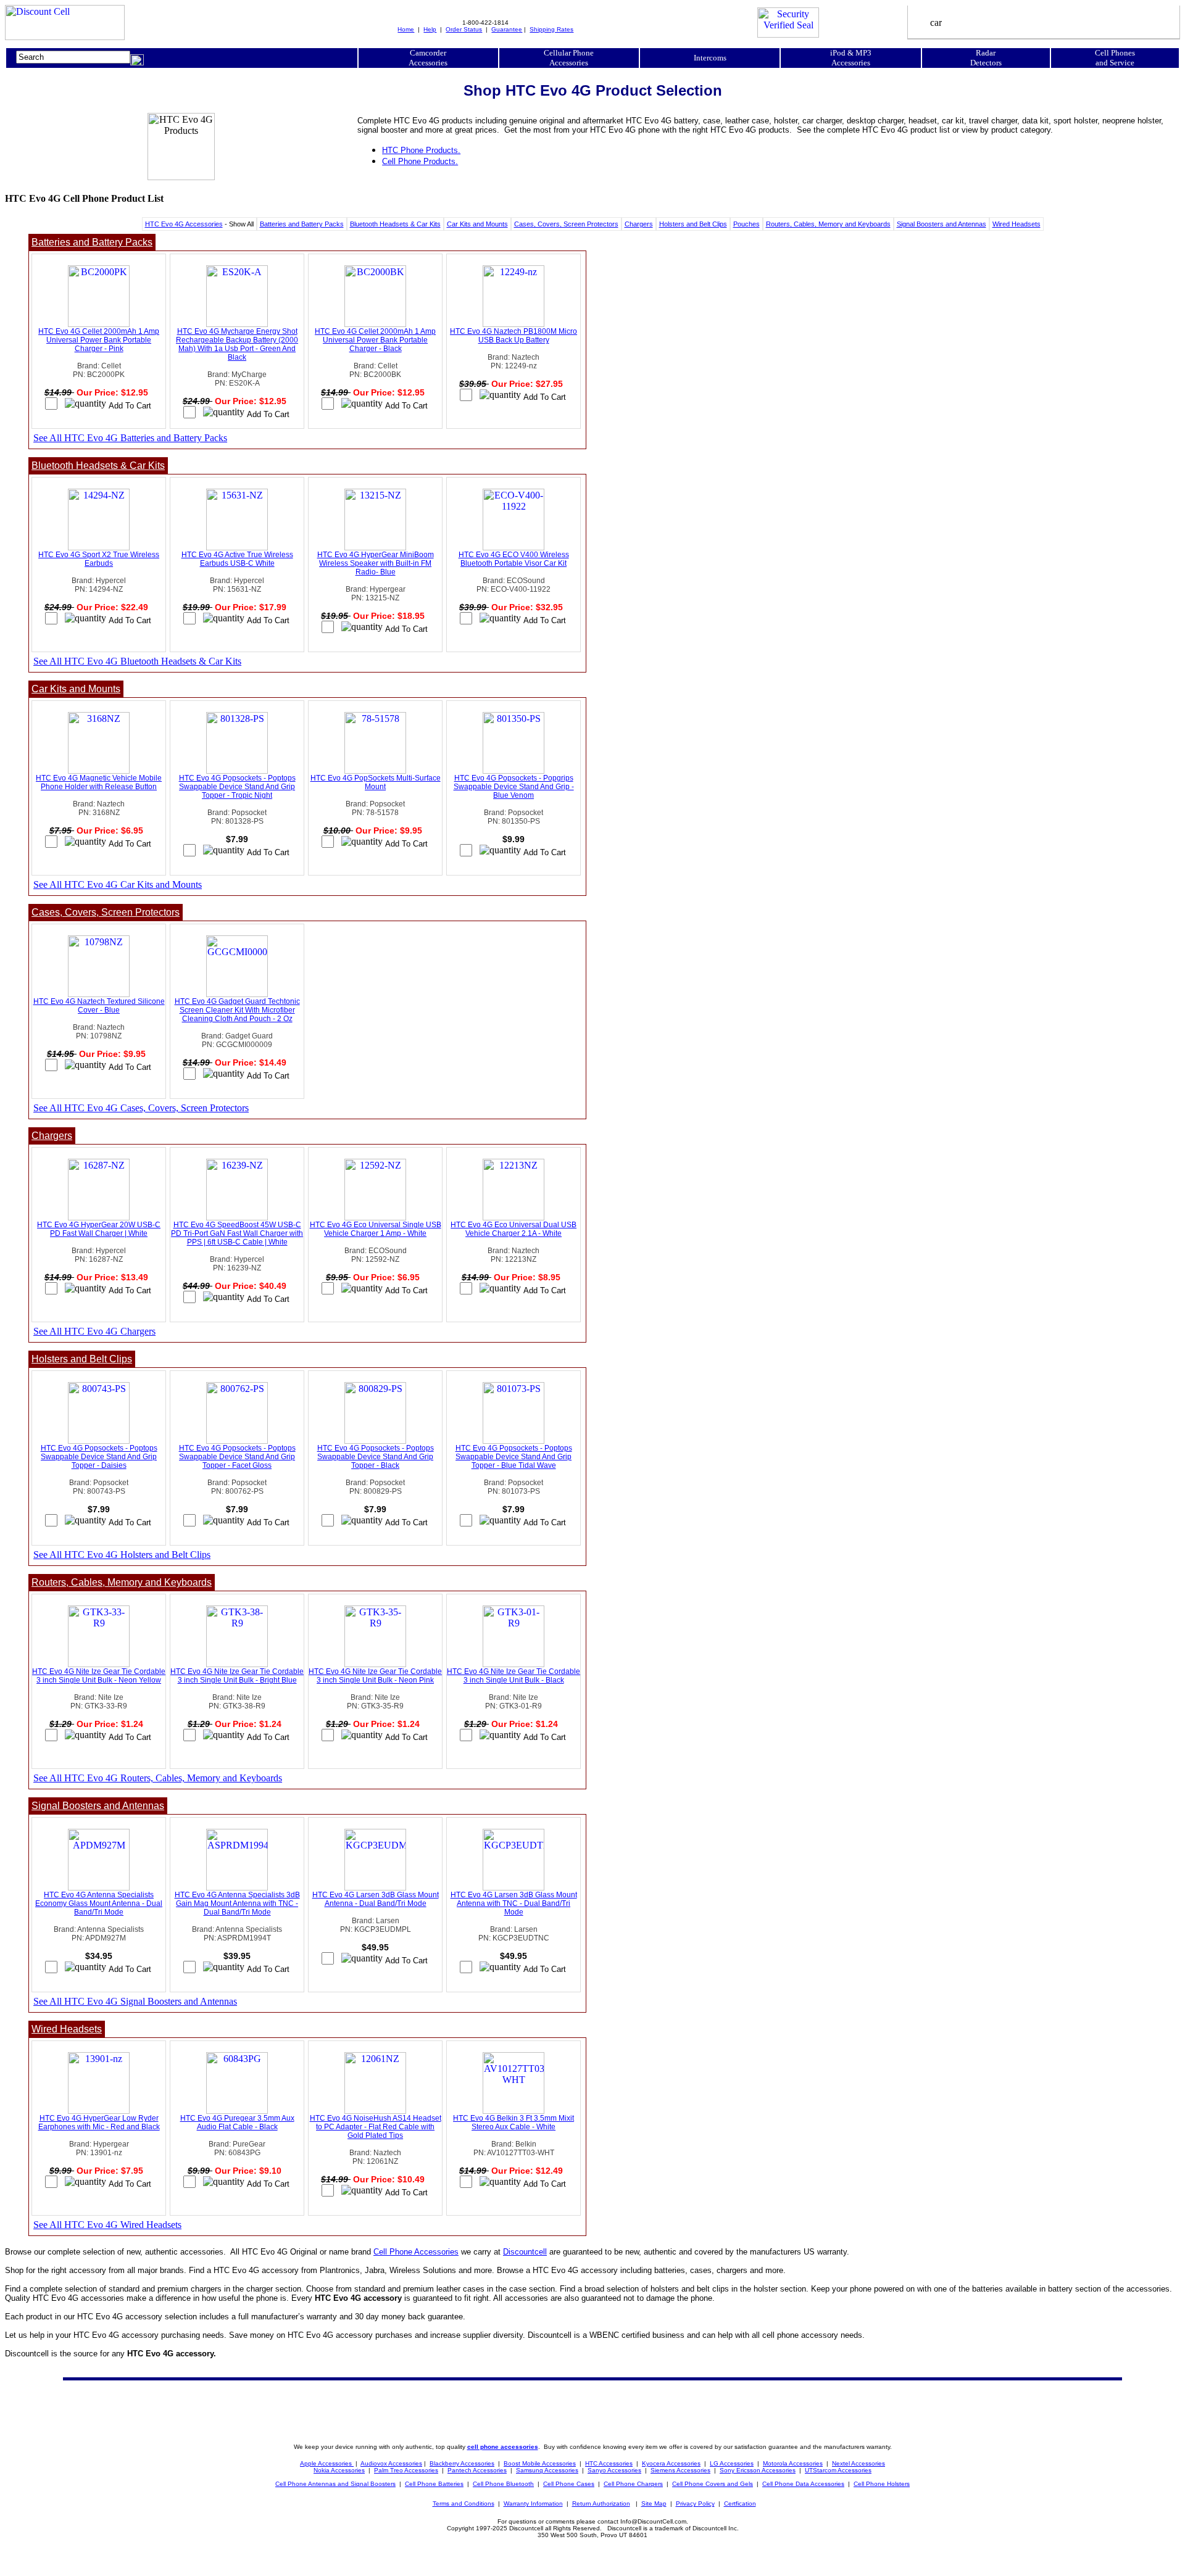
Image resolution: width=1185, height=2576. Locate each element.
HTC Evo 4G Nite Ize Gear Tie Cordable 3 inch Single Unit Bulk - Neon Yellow (99, 1676)
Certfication (740, 2504)
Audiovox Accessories (391, 2463)
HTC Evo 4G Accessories (184, 224)
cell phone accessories (503, 2447)
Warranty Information (533, 2504)
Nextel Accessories (859, 2463)
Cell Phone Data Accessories (803, 2484)
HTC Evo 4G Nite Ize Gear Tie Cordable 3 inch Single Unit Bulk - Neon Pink (375, 1676)
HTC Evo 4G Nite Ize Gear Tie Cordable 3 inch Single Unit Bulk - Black (513, 1676)
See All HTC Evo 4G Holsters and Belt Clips (122, 1555)
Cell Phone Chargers (633, 2484)
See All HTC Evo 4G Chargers (94, 1331)
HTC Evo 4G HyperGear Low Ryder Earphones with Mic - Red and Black (99, 2123)
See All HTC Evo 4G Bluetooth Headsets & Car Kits (137, 661)
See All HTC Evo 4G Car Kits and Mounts (118, 884)
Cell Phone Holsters (882, 2484)
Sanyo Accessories (614, 2470)
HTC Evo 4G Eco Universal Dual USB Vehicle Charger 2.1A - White (513, 1229)
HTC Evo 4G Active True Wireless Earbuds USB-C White (237, 559)
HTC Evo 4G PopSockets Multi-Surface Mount (376, 782)
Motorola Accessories (793, 2463)
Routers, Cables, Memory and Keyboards (828, 224)
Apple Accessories (327, 2463)
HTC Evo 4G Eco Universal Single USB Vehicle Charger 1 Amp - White (376, 1229)
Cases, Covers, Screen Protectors (566, 224)
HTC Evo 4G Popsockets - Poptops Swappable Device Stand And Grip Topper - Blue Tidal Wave (514, 1457)
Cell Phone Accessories (416, 2252)
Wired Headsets (1017, 224)
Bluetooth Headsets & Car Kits (395, 224)
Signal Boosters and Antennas (942, 224)
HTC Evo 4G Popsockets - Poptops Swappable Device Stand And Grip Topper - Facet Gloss (237, 1457)
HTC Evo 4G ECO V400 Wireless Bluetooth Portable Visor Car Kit (514, 559)
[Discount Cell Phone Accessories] (65, 37)
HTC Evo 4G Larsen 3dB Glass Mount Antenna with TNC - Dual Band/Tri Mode (514, 1903)
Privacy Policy (695, 2504)
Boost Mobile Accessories (540, 2463)
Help (430, 29)
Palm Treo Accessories (406, 2470)
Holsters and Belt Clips (693, 224)
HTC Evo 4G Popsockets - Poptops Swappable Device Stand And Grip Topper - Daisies (99, 1457)
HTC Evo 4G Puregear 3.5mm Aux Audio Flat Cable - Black (237, 2123)
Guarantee (507, 29)
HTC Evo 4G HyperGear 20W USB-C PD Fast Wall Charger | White (99, 1229)
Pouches (746, 224)
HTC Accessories (609, 2463)
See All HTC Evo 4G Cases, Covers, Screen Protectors (141, 1108)
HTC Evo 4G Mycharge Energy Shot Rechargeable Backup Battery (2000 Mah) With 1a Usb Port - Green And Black (237, 344)
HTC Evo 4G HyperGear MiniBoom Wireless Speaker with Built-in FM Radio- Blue (376, 563)
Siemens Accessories (680, 2470)
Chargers (639, 224)
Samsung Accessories (547, 2470)
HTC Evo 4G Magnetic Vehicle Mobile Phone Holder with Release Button (99, 782)
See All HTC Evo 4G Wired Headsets (107, 2225)
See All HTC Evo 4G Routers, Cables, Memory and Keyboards (158, 1778)
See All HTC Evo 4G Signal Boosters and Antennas (135, 2001)
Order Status (464, 29)
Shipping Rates (551, 29)
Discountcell (525, 2252)
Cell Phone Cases (569, 2484)
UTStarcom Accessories (838, 2470)
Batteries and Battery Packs (302, 224)
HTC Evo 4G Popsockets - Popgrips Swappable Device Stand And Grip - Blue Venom (514, 787)
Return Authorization (601, 2504)
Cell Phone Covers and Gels (713, 2484)
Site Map (654, 2504)
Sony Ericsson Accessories (758, 2470)
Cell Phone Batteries (434, 2484)
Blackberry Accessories (462, 2463)
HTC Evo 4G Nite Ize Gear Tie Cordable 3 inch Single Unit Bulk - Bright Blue (237, 1676)
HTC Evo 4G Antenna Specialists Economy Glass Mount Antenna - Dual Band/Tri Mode (99, 1903)
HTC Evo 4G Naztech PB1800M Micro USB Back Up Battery (513, 336)
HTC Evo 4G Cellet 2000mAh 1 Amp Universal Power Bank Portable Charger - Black (375, 340)
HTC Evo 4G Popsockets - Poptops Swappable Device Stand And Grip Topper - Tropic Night (237, 787)
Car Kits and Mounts (477, 224)
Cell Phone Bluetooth (503, 2484)
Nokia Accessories (339, 2470)
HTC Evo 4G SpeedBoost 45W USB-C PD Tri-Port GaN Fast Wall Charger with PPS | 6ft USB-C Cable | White (237, 1233)
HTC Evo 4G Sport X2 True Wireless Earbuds (99, 559)
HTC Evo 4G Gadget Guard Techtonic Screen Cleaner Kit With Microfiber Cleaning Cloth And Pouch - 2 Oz (237, 1010)
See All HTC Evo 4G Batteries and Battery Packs (130, 438)
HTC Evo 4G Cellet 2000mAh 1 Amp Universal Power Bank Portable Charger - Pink (99, 340)
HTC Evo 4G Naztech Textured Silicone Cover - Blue (99, 1006)
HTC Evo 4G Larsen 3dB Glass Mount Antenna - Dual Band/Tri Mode (376, 1899)
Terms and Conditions (464, 2504)
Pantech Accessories (477, 2470)
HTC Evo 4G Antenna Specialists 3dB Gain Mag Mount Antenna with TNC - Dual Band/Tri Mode (237, 1903)
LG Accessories (732, 2463)
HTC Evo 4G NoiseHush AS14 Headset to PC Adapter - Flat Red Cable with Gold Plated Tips (376, 2127)
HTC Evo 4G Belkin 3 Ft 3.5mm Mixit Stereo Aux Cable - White (513, 2123)
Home (406, 29)
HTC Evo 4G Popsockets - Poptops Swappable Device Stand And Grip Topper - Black (376, 1457)
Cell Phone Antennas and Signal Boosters (335, 2484)
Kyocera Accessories (671, 2463)
